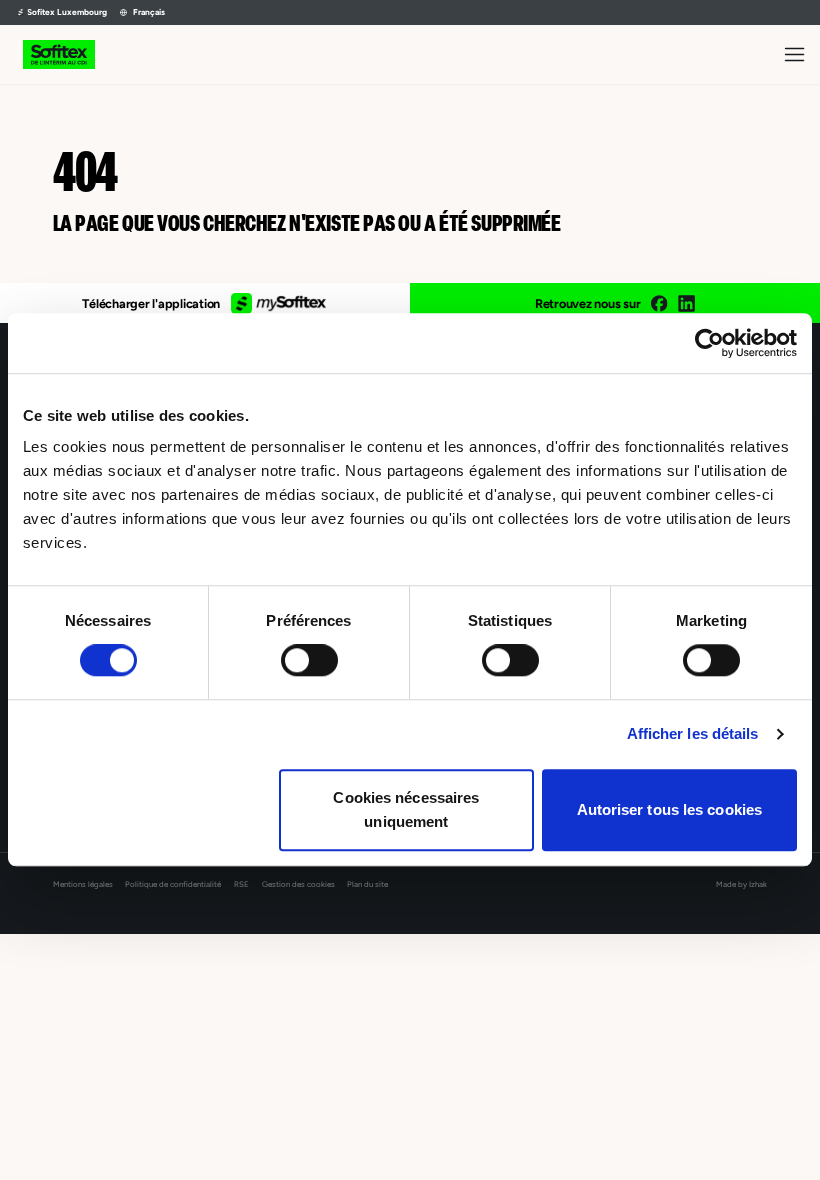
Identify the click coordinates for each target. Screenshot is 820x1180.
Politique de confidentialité (173, 884)
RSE (241, 884)
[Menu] (794, 55)
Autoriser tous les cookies (670, 809)
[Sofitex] (59, 54)
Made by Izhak (741, 884)
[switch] (309, 660)
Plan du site (367, 884)
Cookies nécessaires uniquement (406, 809)
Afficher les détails (693, 733)
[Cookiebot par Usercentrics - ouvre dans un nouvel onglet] (709, 343)
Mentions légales (83, 884)
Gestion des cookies (298, 884)
